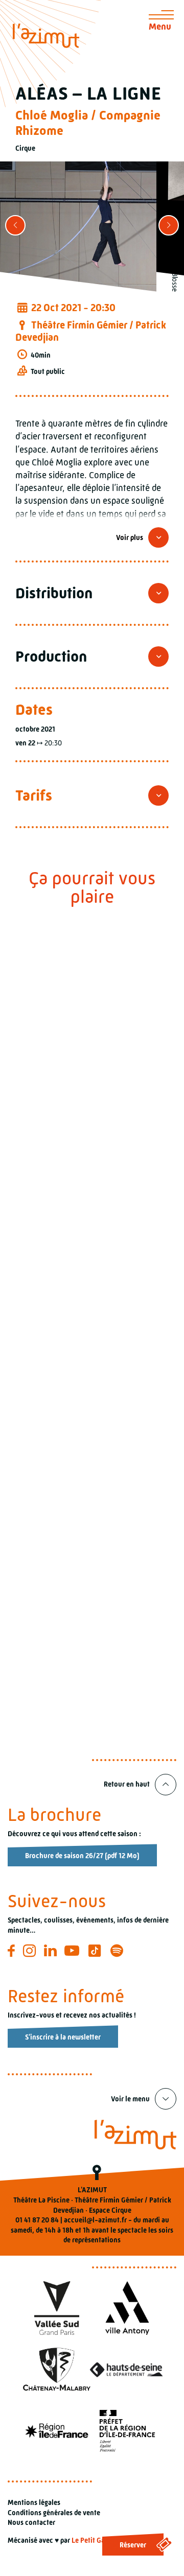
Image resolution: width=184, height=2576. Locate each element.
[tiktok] (96, 1951)
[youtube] (73, 1951)
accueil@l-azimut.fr (95, 2220)
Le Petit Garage (95, 2540)
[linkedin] (52, 1951)
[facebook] (13, 1951)
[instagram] (31, 1951)
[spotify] (118, 1951)
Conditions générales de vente (54, 2513)
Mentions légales (34, 2502)
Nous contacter (31, 2522)
